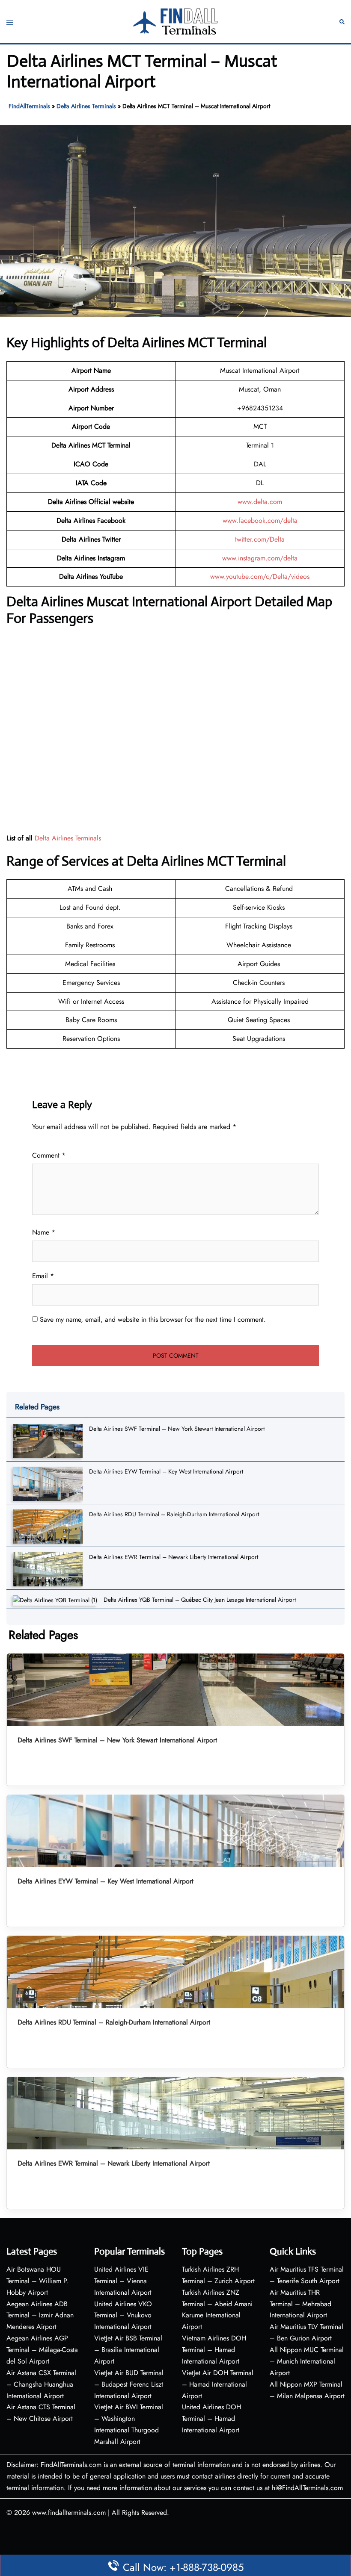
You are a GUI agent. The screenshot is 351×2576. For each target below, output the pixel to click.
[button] (342, 22)
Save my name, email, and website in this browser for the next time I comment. (153, 1319)
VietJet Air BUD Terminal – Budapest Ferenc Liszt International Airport (129, 2384)
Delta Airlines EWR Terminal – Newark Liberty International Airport (174, 1557)
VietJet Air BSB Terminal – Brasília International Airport (128, 2350)
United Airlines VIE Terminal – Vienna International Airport (123, 2281)
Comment (49, 1155)
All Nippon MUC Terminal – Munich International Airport (307, 2361)
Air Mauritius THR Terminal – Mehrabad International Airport (300, 2304)
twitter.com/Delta (260, 539)
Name (44, 1232)
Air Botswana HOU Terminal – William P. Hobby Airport (38, 2281)
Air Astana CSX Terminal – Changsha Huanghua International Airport (41, 2384)
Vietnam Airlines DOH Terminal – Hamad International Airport (214, 2350)
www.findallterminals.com (69, 2513)
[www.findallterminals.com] (175, 21)
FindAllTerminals (29, 106)
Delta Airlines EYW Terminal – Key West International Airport (166, 1471)
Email (43, 1276)
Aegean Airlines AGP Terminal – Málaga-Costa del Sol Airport (42, 2350)
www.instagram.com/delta (260, 558)
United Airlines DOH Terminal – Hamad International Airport (211, 2418)
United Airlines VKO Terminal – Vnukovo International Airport (123, 2315)
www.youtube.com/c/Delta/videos (260, 576)
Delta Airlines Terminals (86, 106)
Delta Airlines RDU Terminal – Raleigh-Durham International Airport (174, 1514)
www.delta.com (260, 502)
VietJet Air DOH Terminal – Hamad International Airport (218, 2384)
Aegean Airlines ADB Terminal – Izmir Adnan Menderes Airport (40, 2315)
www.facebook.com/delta (260, 520)
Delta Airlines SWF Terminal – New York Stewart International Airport (177, 1429)
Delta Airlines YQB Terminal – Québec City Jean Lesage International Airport (200, 1600)
